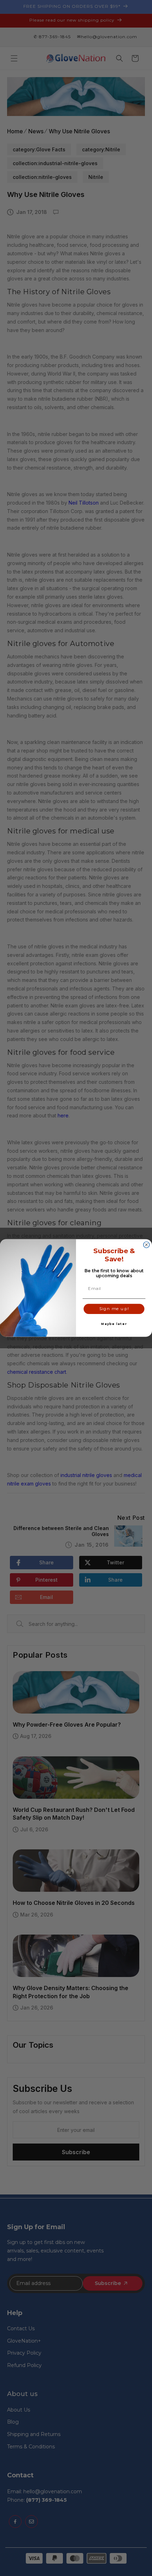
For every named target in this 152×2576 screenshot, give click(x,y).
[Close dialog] (147, 1245)
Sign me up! (114, 1309)
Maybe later (114, 1324)
